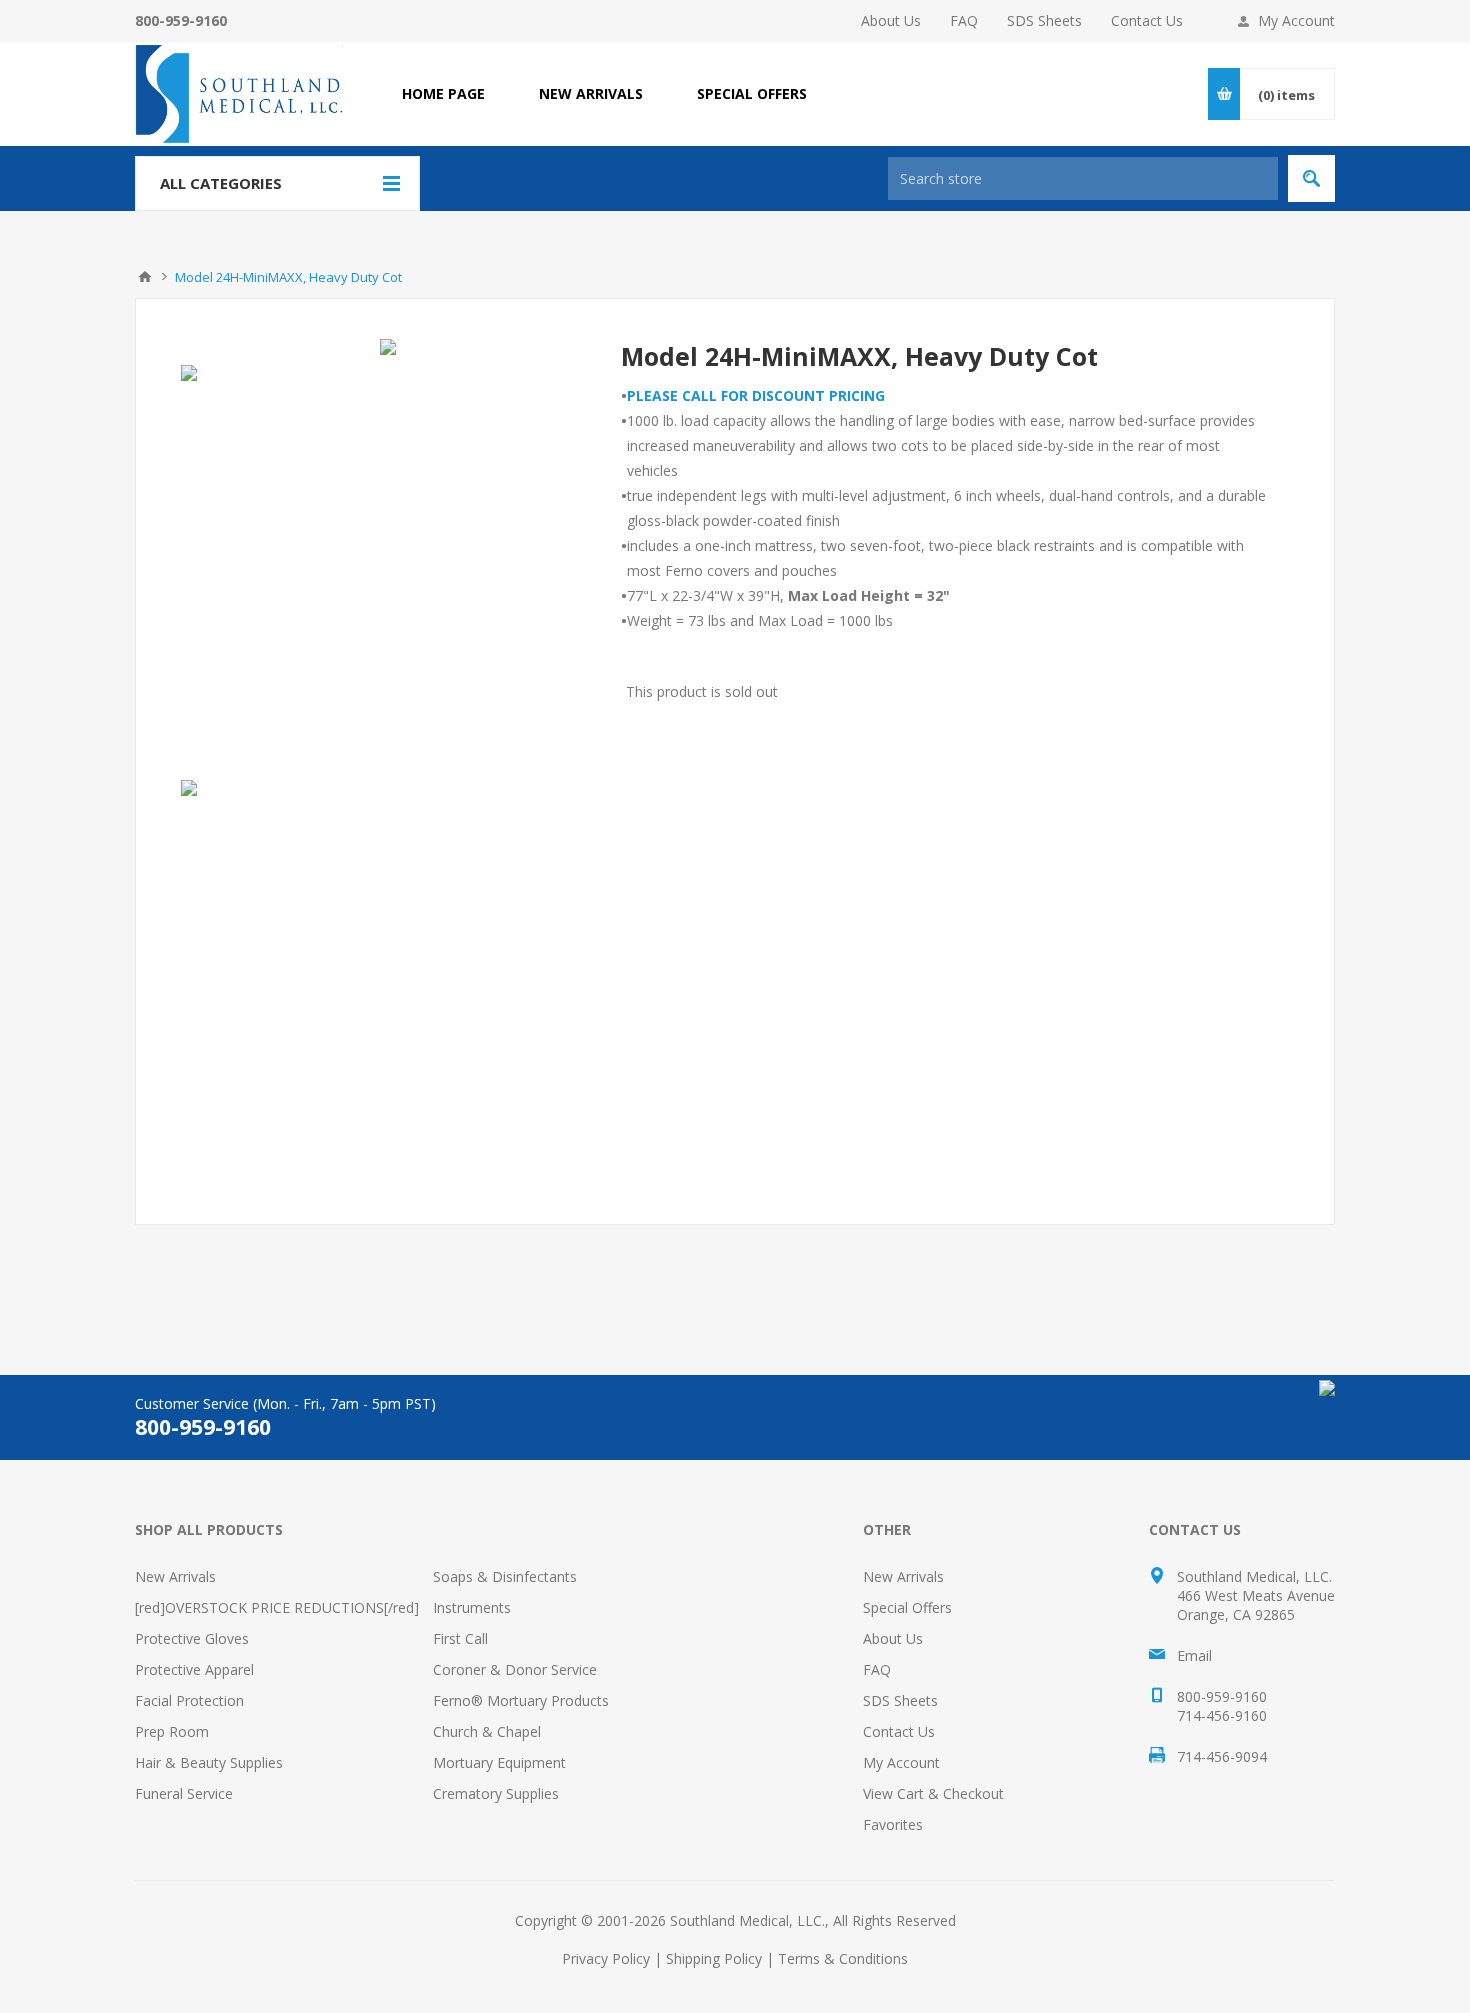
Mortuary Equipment (499, 1762)
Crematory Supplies (496, 1793)
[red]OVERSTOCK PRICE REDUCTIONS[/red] (277, 1607)
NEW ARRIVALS (591, 93)
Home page (443, 93)
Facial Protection (189, 1700)
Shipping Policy (714, 1958)
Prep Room (172, 1731)
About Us (891, 20)
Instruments (472, 1607)
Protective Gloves (192, 1638)
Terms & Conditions (843, 1958)
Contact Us (1147, 20)
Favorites (893, 1824)
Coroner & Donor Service (515, 1669)
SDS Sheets (1044, 20)
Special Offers (907, 1607)
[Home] (145, 277)
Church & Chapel (487, 1731)
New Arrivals (175, 1576)
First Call (460, 1638)
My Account (1296, 20)
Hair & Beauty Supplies (209, 1762)
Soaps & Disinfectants (505, 1576)
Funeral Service (184, 1793)
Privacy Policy (606, 1958)
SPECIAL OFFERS (752, 93)
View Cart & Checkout (933, 1793)
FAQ (964, 20)
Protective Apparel (194, 1669)
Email (1194, 1655)
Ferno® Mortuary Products (521, 1700)
